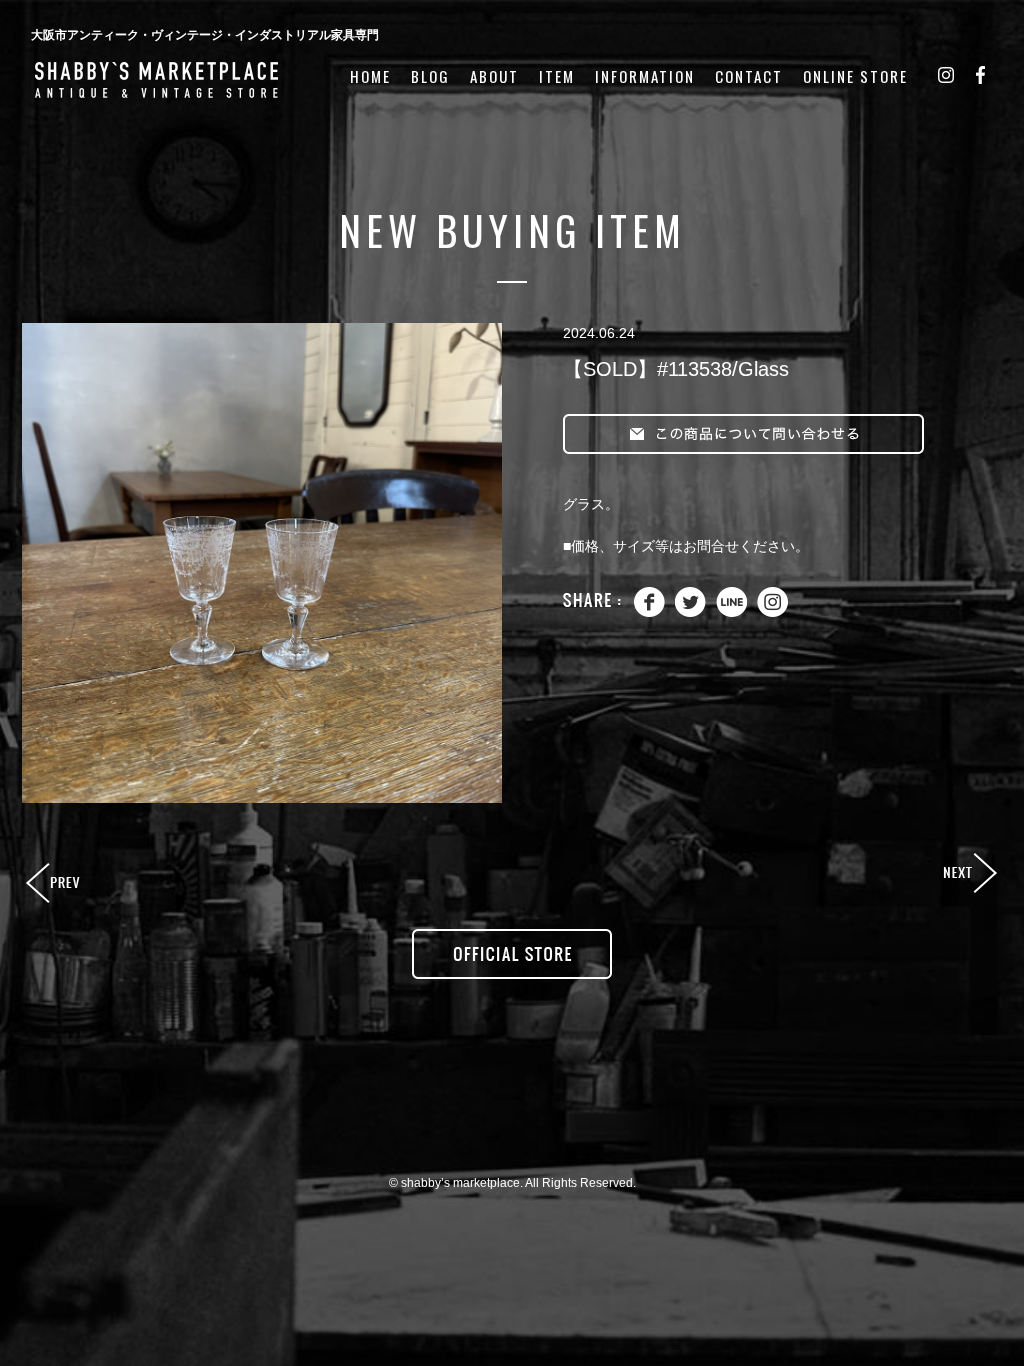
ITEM (557, 76)
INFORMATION (645, 76)
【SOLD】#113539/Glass (969, 874)
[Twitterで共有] (690, 612)
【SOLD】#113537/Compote (55, 884)
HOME (370, 76)
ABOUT (494, 76)
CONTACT (749, 76)
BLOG (430, 76)
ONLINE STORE (855, 76)
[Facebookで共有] (649, 612)
